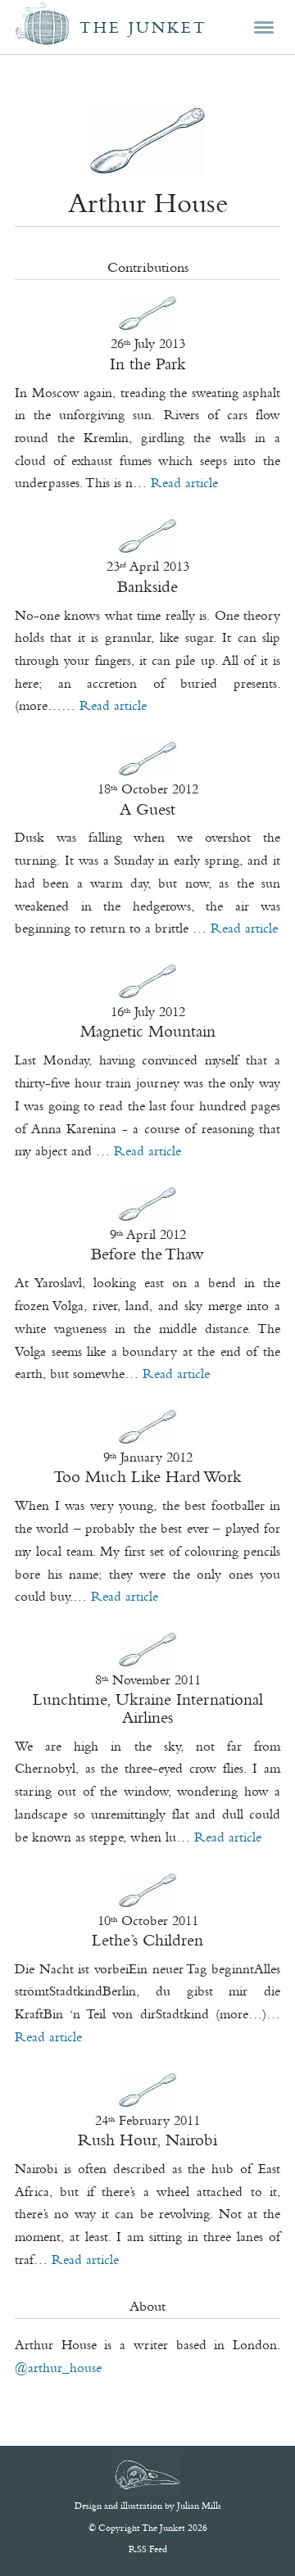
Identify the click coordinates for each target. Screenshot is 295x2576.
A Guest (147, 809)
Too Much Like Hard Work (147, 1476)
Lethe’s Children (147, 1940)
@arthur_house (58, 2367)
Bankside (147, 586)
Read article (184, 482)
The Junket (143, 27)
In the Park (148, 364)
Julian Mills (199, 2506)
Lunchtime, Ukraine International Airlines (148, 1708)
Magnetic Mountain (148, 1031)
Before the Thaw (147, 1254)
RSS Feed (148, 2549)
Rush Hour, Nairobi (147, 2140)
